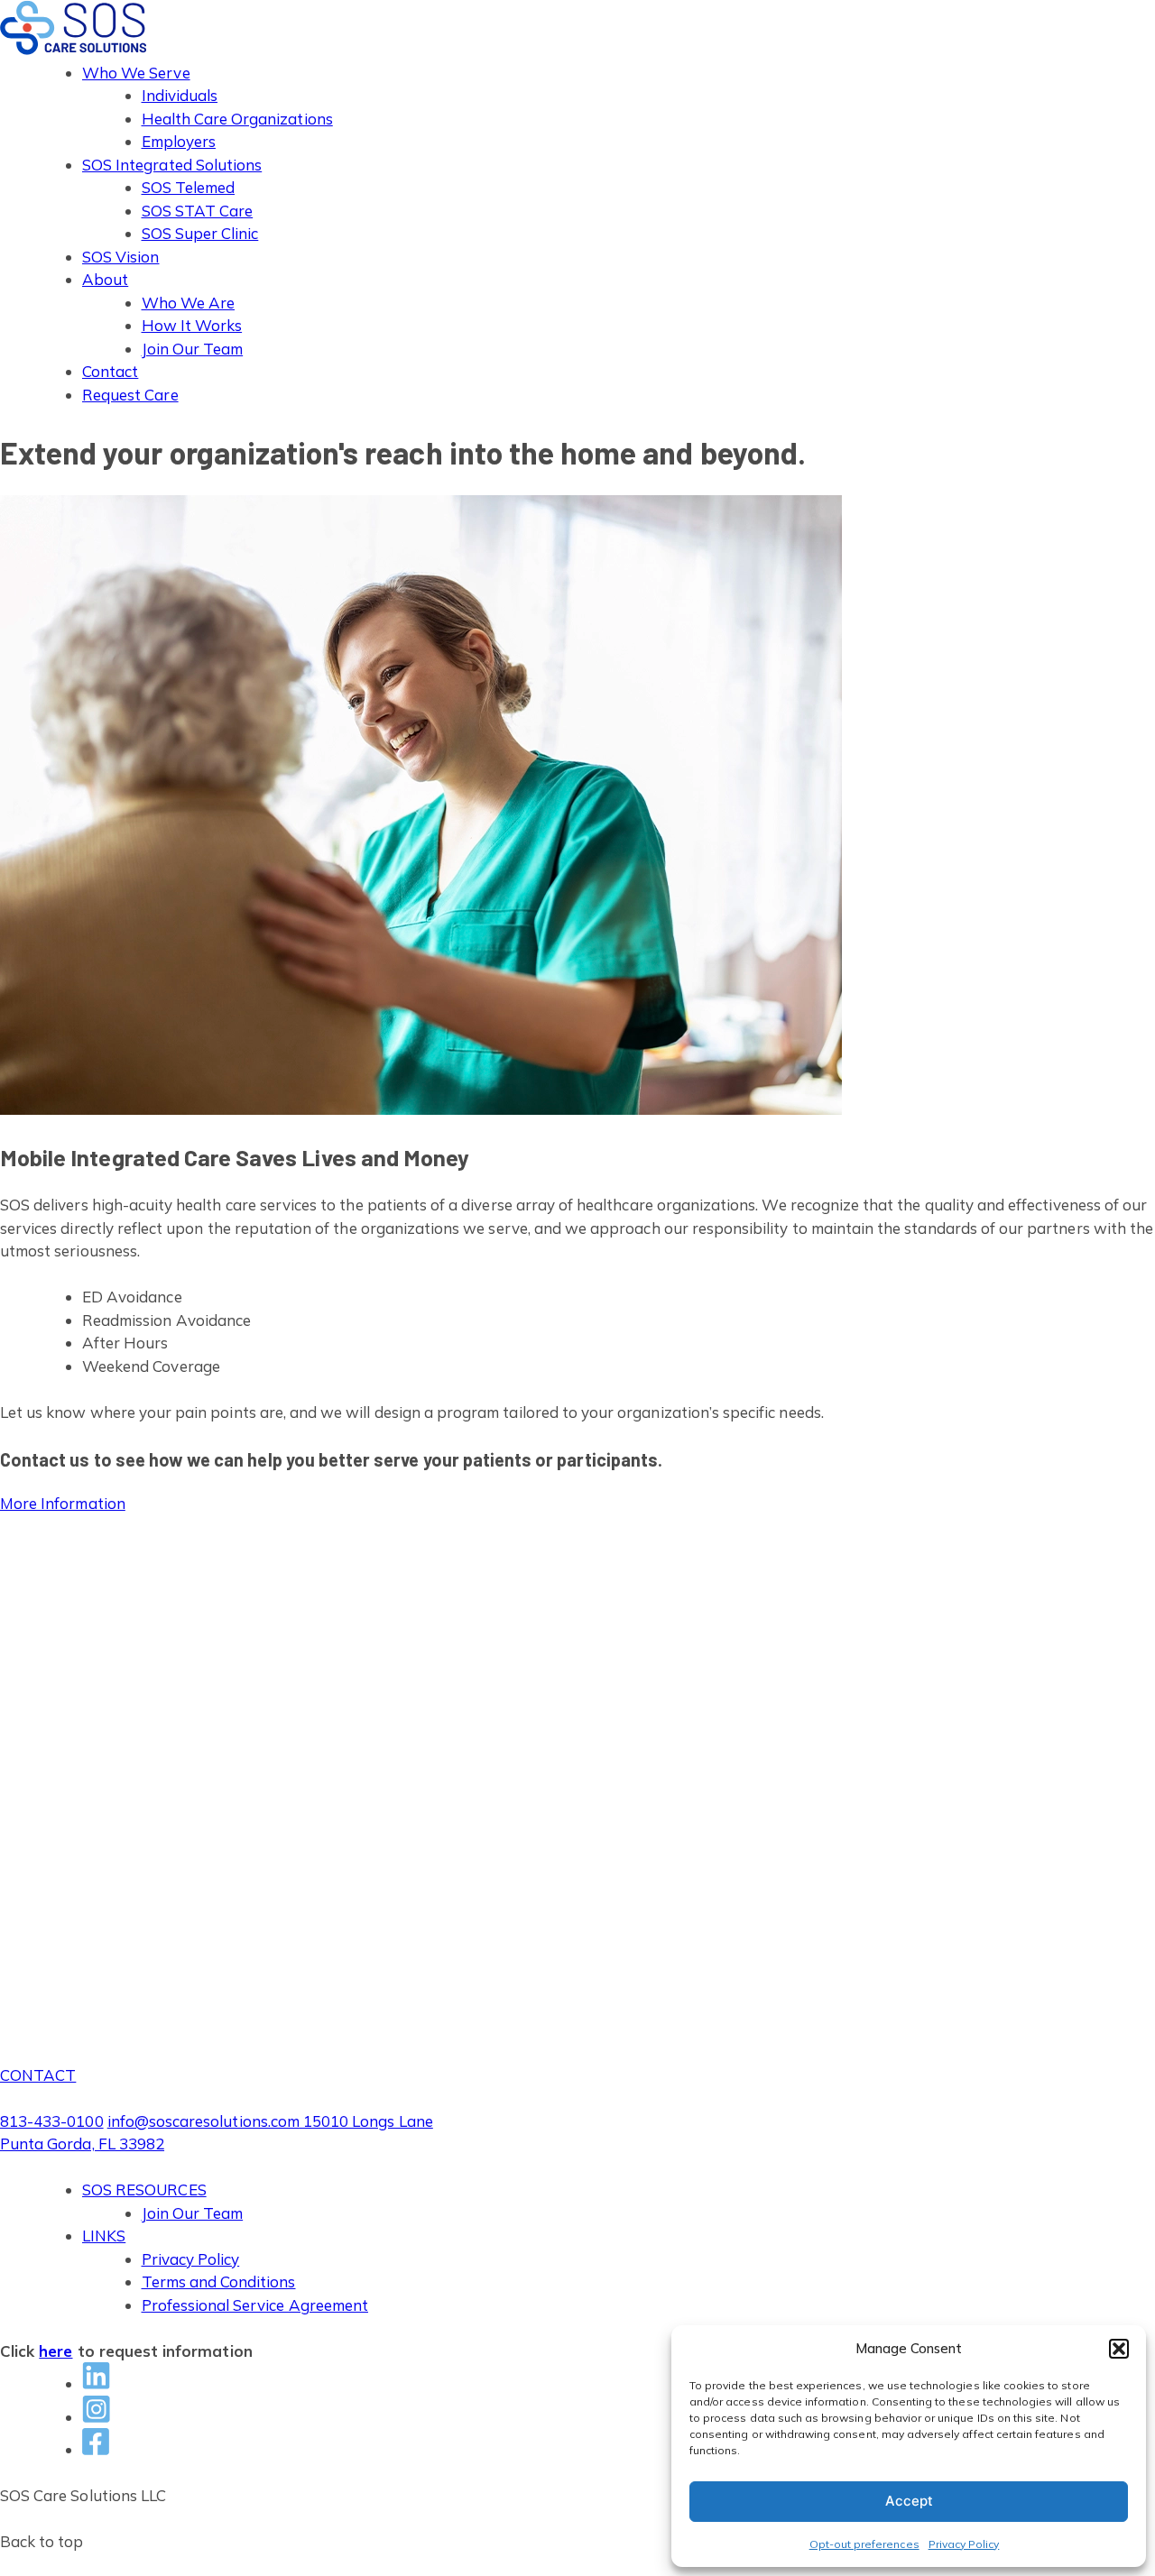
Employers (179, 141)
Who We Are (189, 303)
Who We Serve (136, 73)
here (55, 2351)
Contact (110, 371)
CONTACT (38, 2075)
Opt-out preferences (864, 2544)
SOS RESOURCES (144, 2190)
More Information (63, 1503)
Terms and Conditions (219, 2282)
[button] (1119, 2349)
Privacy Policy (964, 2544)
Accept (909, 2501)
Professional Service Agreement (255, 2305)
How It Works (192, 325)
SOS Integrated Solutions (172, 165)
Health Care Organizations (237, 119)
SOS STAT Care (198, 211)
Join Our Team (193, 349)
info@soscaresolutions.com (203, 2121)
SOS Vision (121, 257)
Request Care (130, 395)
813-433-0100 (52, 2121)
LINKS (104, 2236)
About (105, 279)
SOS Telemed (189, 187)
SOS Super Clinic (200, 233)
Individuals (180, 95)
